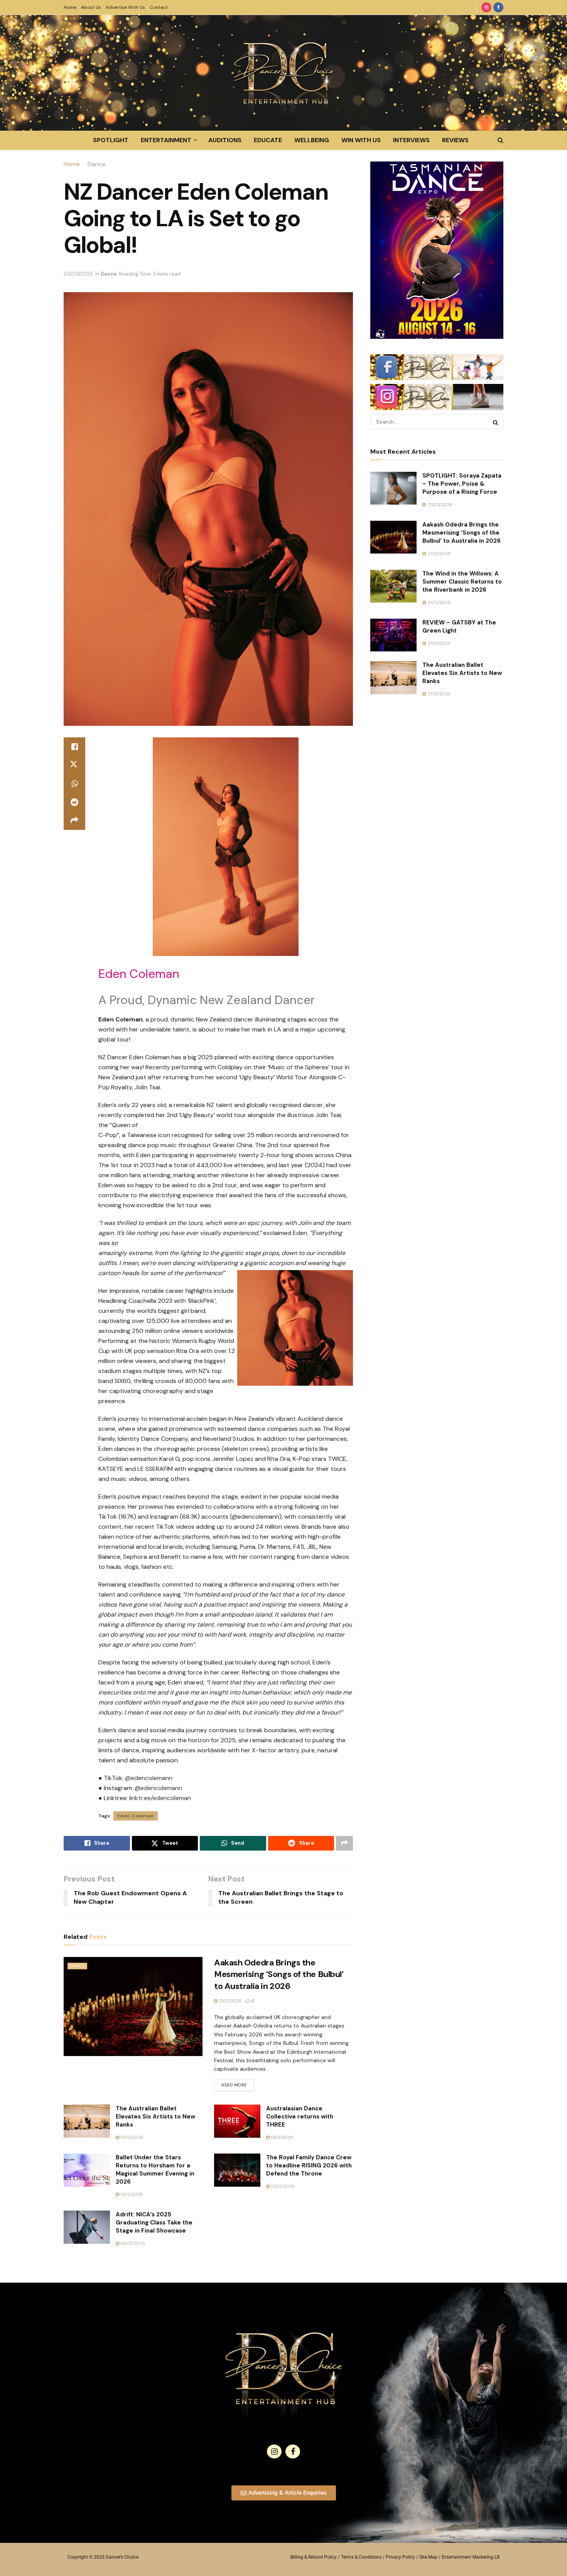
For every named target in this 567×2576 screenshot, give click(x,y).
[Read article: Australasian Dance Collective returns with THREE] (237, 2121)
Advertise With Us (125, 7)
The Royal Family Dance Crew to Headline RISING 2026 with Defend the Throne (309, 2165)
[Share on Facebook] (74, 747)
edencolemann (161, 1788)
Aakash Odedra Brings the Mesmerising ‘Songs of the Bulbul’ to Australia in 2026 (279, 1974)
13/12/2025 (281, 2137)
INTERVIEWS (411, 140)
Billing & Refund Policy (314, 2557)
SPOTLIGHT (111, 140)
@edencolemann (149, 1778)
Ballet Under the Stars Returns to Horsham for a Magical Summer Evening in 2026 (155, 2170)
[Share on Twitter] (74, 765)
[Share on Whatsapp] (74, 784)
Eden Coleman (136, 1816)
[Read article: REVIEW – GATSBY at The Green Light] (393, 635)
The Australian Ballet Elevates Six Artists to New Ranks (155, 2117)
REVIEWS (455, 140)
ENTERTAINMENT (166, 140)
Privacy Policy (400, 2557)
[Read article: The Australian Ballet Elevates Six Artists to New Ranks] (87, 2121)
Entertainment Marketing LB (471, 2557)
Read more (238, 2083)
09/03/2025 (78, 274)
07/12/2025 (282, 2186)
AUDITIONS (225, 140)
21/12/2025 (229, 2001)
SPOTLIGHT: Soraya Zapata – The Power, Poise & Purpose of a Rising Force (462, 484)
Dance (97, 164)
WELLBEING (312, 140)
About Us (91, 7)
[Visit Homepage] (283, 73)
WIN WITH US (361, 140)
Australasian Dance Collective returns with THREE (300, 2117)
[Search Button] (500, 140)
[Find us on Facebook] (498, 7)
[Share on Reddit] (74, 802)
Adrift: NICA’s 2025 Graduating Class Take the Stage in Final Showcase (154, 2223)
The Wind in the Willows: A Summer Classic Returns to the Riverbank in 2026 (462, 582)
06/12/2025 (132, 2243)
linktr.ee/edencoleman (160, 1798)
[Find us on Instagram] (486, 7)
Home (70, 7)
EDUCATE (268, 140)
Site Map (428, 2557)
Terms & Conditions (361, 2557)
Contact (159, 7)
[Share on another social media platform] (74, 821)
